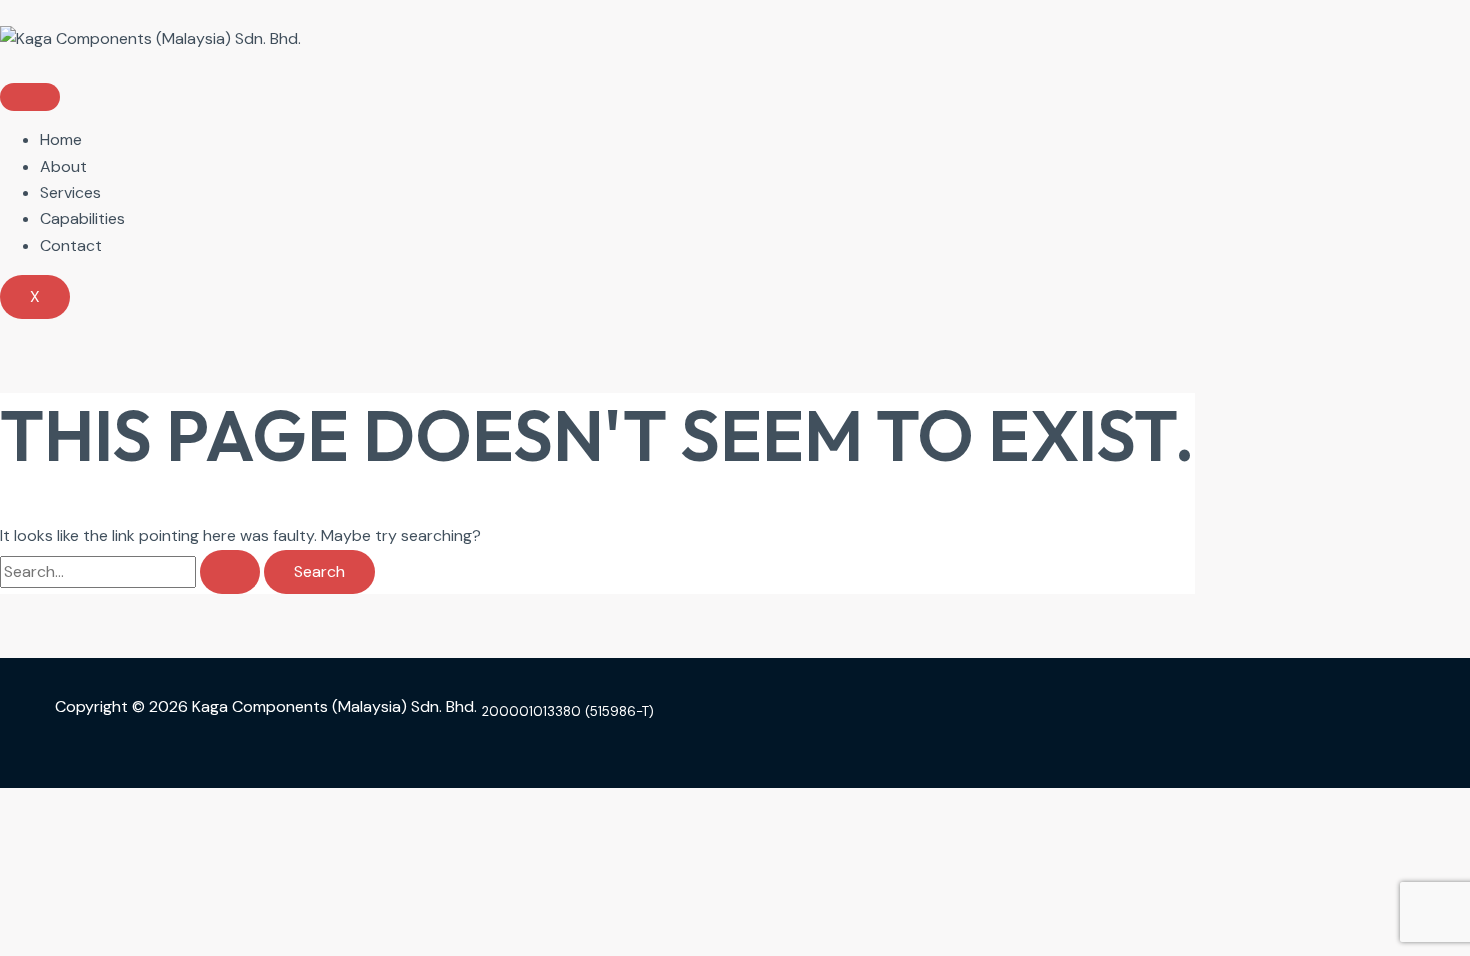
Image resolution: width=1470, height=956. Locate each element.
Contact (71, 245)
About (63, 166)
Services (70, 192)
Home (61, 139)
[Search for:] (132, 571)
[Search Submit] (230, 572)
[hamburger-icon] (30, 97)
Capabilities (82, 218)
